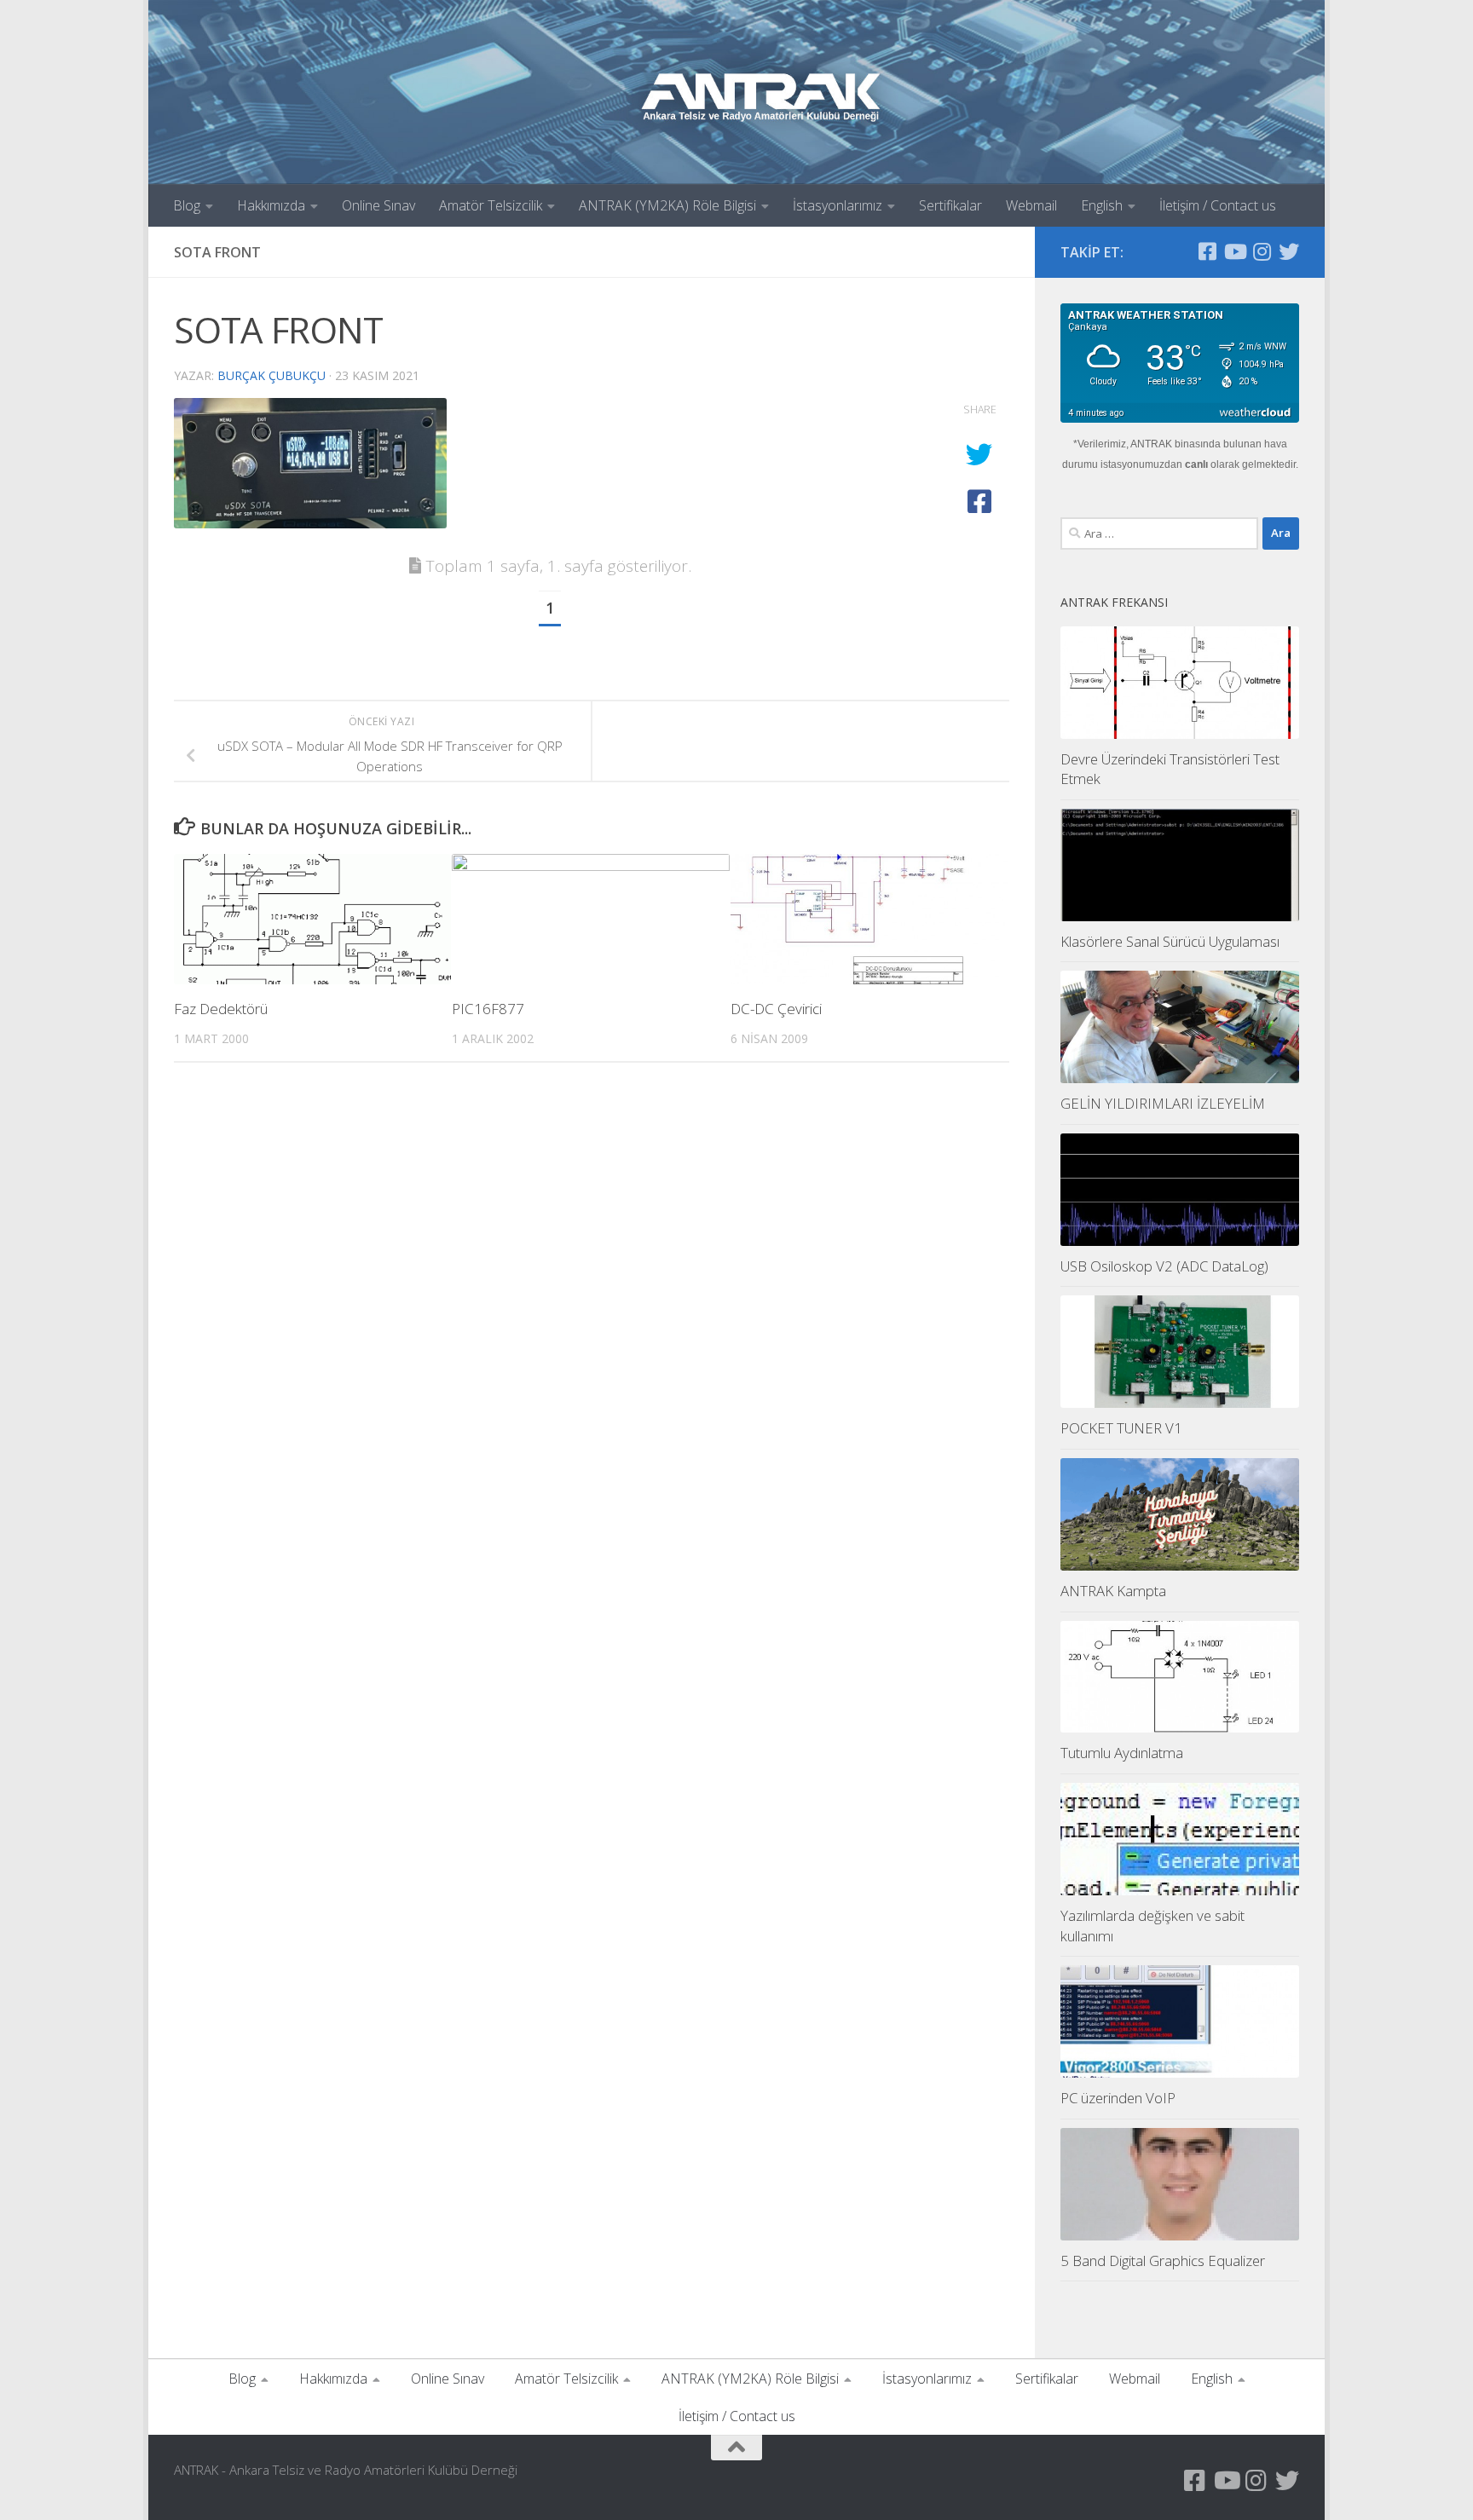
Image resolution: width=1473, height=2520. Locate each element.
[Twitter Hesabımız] (1289, 251)
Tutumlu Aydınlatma (1122, 1753)
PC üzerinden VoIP (1118, 2098)
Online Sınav (378, 205)
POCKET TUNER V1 (1121, 1428)
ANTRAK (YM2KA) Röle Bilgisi (667, 205)
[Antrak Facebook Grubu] (1207, 251)
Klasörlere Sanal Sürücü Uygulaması (1170, 941)
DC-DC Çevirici (776, 1009)
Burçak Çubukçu (271, 375)
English (1102, 205)
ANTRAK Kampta (1113, 1591)
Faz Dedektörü (221, 1009)
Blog (187, 205)
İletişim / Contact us (1218, 205)
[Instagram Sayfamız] (1262, 251)
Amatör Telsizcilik (491, 205)
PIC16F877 (488, 1009)
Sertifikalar (950, 205)
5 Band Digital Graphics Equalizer (1163, 2261)
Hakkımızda (271, 205)
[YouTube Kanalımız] (1234, 251)
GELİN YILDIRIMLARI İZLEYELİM (1163, 1103)
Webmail (1031, 205)
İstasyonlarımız (838, 205)
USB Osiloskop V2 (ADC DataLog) (1164, 1266)
